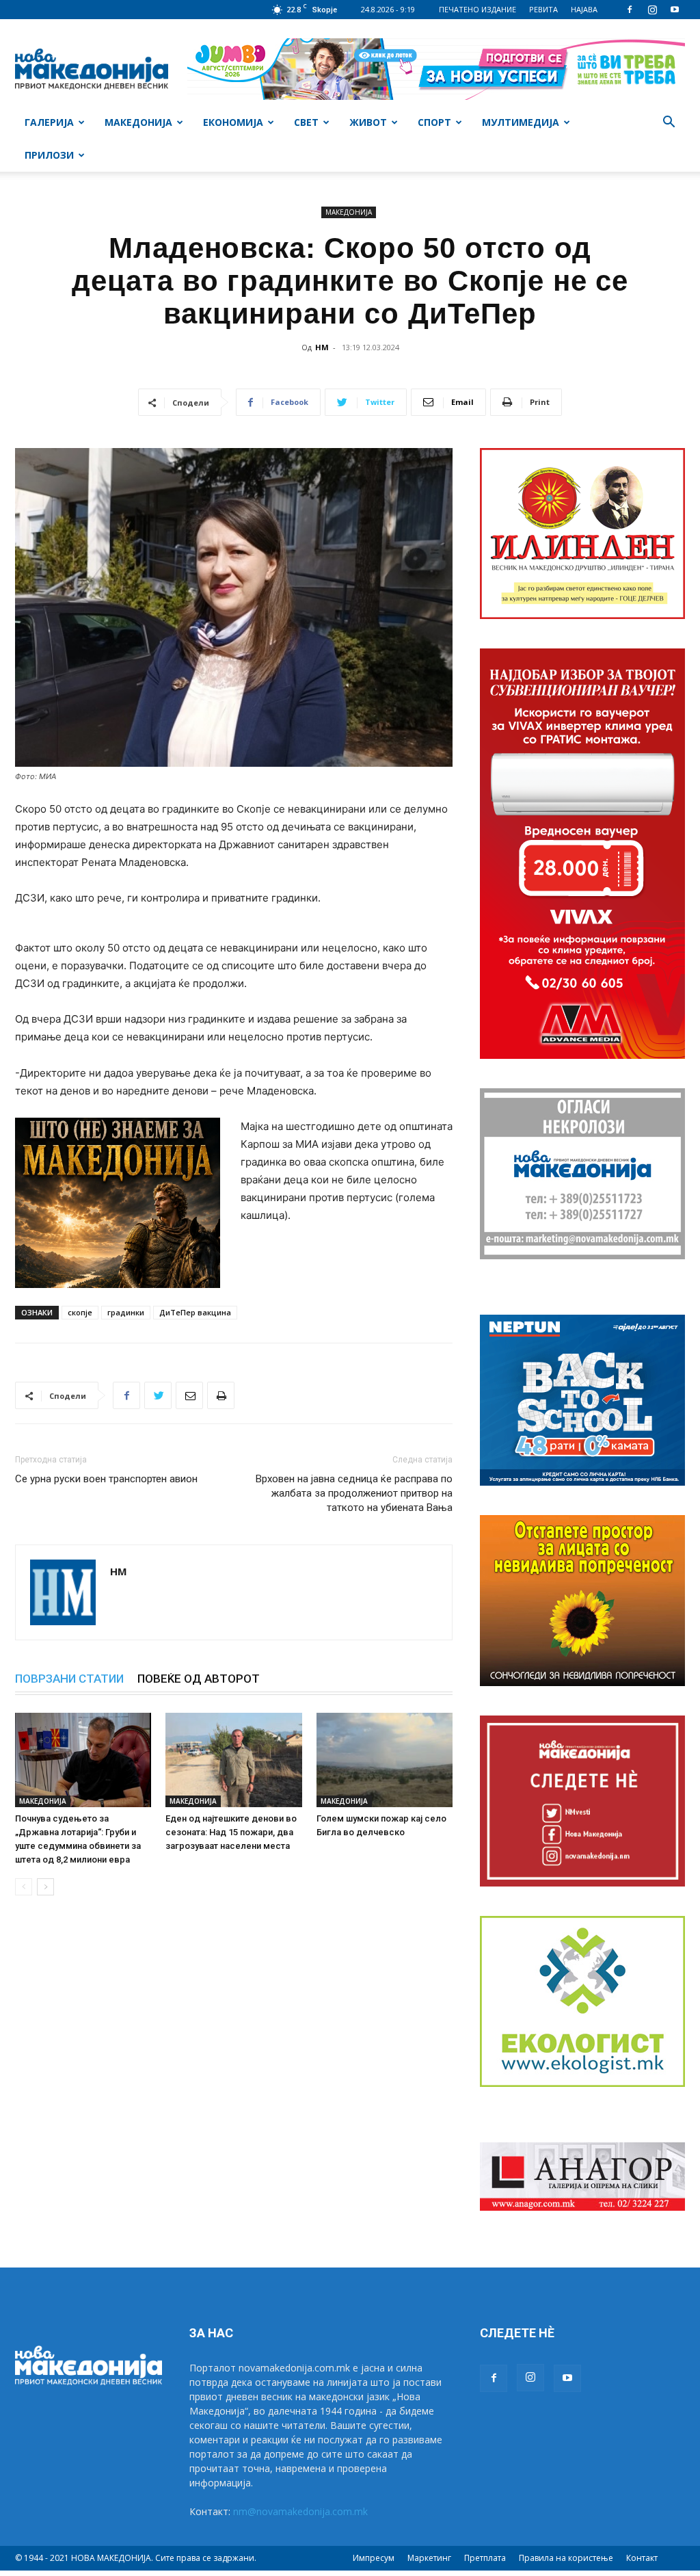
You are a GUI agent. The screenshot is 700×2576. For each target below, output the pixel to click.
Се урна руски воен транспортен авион (106, 1479)
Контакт (642, 2558)
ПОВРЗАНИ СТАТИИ (69, 1679)
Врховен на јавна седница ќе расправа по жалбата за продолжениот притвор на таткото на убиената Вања (354, 1493)
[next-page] (45, 1887)
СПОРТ (434, 122)
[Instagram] (652, 10)
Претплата (485, 2558)
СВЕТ (306, 122)
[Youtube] (675, 10)
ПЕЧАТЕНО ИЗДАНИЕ (477, 9)
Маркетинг (429, 2558)
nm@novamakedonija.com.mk (300, 2511)
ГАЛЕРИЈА (49, 122)
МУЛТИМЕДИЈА (521, 122)
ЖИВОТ (368, 122)
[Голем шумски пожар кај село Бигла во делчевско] (385, 1760)
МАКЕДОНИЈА (138, 122)
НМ (322, 347)
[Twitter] (158, 1395)
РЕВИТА (543, 9)
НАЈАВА (584, 9)
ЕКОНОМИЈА (233, 122)
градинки (126, 1312)
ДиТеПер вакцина (195, 1312)
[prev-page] (24, 1887)
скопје (80, 1312)
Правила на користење (566, 2558)
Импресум (374, 2558)
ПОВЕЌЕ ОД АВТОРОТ (199, 1679)
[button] (669, 123)
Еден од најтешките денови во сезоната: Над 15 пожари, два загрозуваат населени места (231, 1832)
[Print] (221, 1395)
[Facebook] (630, 10)
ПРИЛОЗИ (49, 155)
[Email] (189, 1395)
